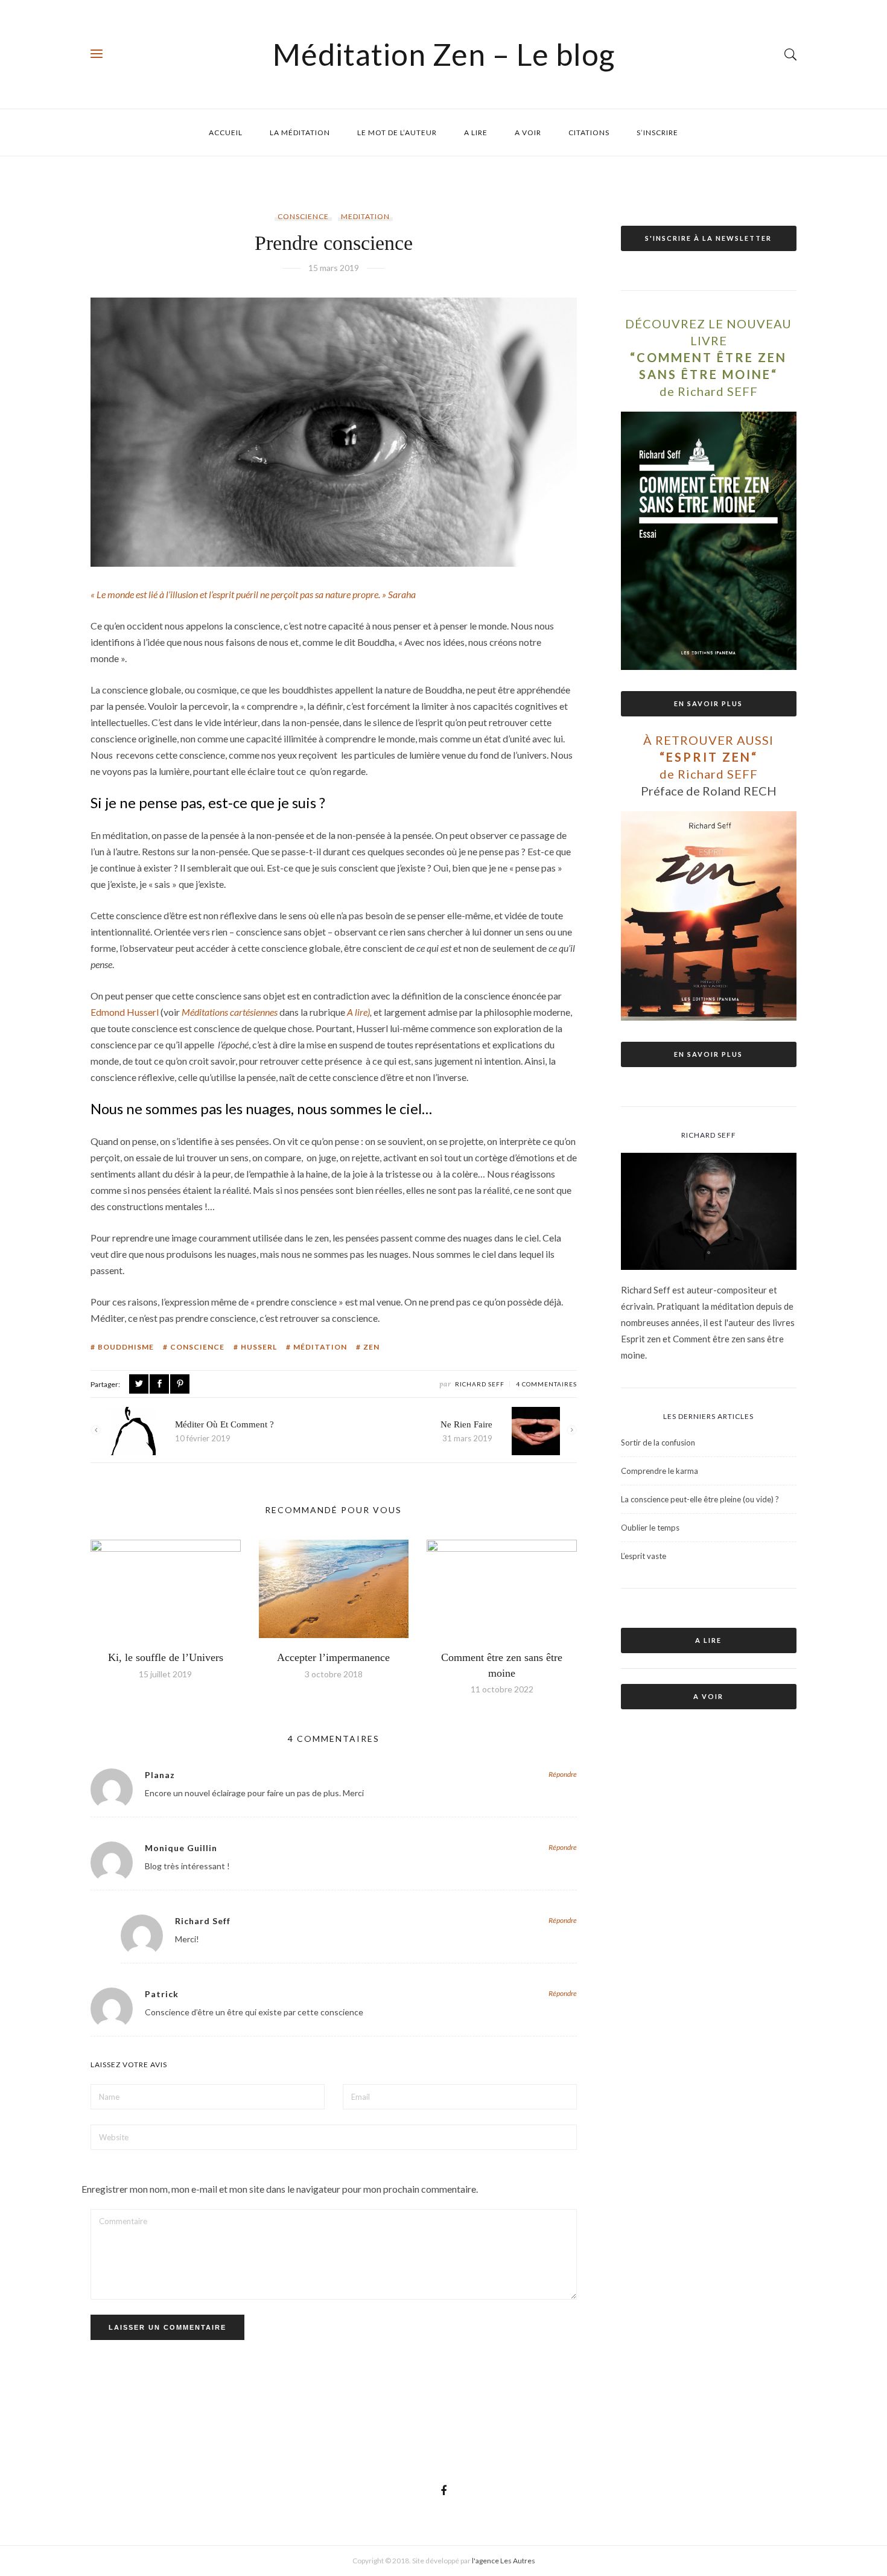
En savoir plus (708, 703)
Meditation (365, 216)
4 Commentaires (546, 1384)
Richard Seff (480, 1384)
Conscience (303, 216)
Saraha (402, 594)
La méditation (300, 132)
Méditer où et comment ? (224, 1424)
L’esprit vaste (644, 1556)
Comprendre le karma (660, 1471)
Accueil (226, 132)
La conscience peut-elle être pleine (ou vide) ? (700, 1499)
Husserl (259, 1347)
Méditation (320, 1347)
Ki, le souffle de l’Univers (166, 1657)
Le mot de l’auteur (397, 132)
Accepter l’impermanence (333, 1657)
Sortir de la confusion (658, 1443)
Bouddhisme (126, 1347)
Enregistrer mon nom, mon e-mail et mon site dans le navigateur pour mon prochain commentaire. (280, 2189)
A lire (476, 132)
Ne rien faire (466, 1424)
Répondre (563, 1774)
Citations (589, 132)
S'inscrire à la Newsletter (708, 238)
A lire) (358, 1012)
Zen (371, 1347)
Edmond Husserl (125, 1012)
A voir (528, 132)
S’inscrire (657, 132)
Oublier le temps (650, 1528)
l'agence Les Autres (504, 2561)
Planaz (160, 1775)
